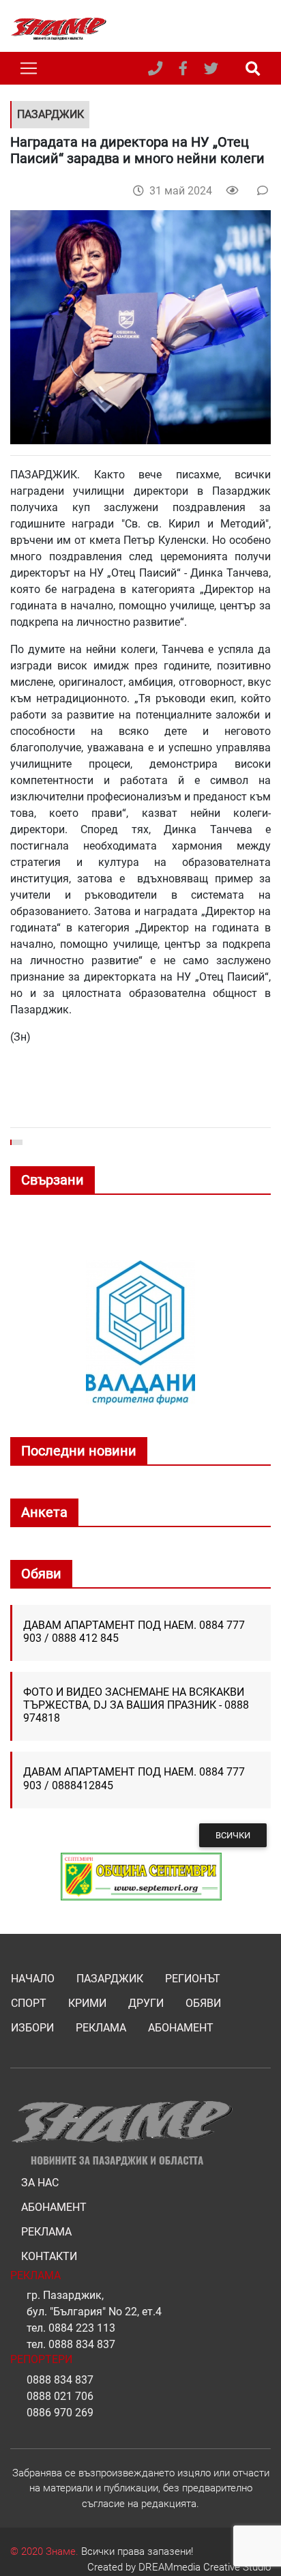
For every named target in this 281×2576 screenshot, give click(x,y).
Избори (32, 2028)
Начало (33, 1979)
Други (146, 2003)
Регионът (193, 1979)
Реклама (101, 2028)
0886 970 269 (60, 2413)
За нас (40, 2183)
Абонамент (181, 2028)
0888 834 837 (82, 2344)
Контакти (49, 2256)
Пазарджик (110, 1979)
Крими (87, 2003)
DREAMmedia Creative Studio (205, 2567)
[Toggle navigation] (29, 68)
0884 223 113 (82, 2328)
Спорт (29, 2003)
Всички (233, 1835)
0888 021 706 (60, 2396)
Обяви (203, 2003)
